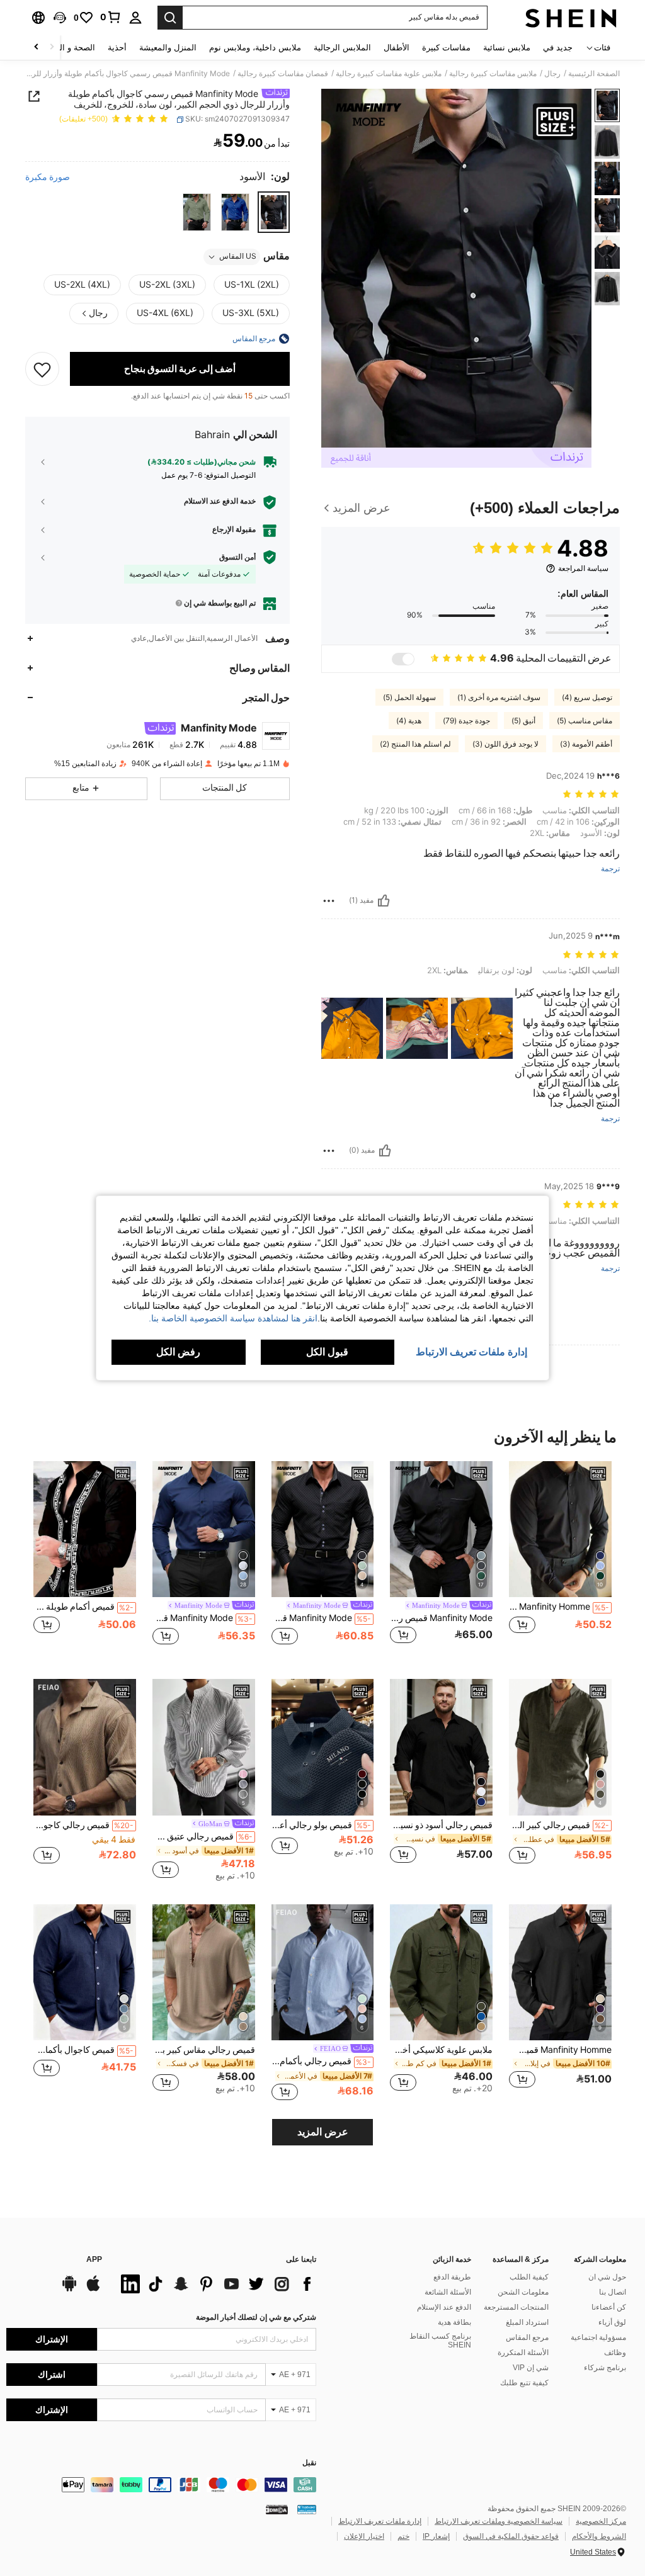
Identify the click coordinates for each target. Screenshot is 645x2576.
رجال (552, 74)
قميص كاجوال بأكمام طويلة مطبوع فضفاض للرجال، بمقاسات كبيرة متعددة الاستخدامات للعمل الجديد (83, 2050)
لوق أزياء (612, 2322)
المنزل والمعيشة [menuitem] (168, 48)
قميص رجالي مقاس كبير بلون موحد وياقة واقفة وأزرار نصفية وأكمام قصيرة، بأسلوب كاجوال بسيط (204, 2050)
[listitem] (560, 1560)
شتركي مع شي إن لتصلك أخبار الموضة (256, 2317)
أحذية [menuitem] (117, 48)
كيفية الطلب (529, 2277)
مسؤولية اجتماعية (598, 2337)
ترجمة (610, 869)
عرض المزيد (323, 2132)
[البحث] (170, 18)
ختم (403, 2536)
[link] (111, 17)
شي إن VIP (531, 2368)
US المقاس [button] (238, 256)
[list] (215, 2284)
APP (94, 2260)
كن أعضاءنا (609, 2307)
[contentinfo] (161, 2485)
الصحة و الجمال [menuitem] (68, 48)
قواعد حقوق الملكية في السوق (511, 2536)
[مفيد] (384, 901)
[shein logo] (571, 18)
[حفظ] (42, 369)
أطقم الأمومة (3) (586, 744)
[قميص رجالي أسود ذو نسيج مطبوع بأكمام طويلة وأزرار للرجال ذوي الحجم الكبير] (441, 1747)
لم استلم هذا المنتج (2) (415, 744)
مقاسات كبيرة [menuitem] (446, 48)
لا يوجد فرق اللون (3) (505, 744)
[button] (60, 18)
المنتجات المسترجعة (516, 2307)
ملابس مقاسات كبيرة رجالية (493, 74)
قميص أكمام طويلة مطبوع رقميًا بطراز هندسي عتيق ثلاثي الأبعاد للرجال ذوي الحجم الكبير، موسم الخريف (83, 1607)
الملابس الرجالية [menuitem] (342, 48)
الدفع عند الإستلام (444, 2307)
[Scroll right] (37, 48)
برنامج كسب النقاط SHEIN (440, 2341)
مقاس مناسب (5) (585, 721)
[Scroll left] (52, 48)
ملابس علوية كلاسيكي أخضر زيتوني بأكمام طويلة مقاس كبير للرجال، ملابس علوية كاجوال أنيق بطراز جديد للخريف (441, 2050)
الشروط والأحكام (599, 2536)
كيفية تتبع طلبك (524, 2383)
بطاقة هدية (454, 2322)
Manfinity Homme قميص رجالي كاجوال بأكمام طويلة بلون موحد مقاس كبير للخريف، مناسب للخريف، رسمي (560, 2050)
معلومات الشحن (523, 2292)
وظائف (615, 2353)
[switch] (403, 659)
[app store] (93, 2290)
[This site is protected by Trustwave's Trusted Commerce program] (307, 2509)
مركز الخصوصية (601, 2521)
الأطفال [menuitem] (397, 48)
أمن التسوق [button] (237, 557)
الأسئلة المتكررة (523, 2353)
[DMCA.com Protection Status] (277, 2509)
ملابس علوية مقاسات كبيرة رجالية (389, 74)
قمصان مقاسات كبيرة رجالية (283, 74)
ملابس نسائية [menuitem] (507, 48)
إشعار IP (436, 2536)
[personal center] (135, 18)
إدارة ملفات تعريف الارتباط (380, 2521)
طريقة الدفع (452, 2277)
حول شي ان (607, 2277)
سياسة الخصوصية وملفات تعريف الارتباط (499, 2521)
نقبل (309, 2463)
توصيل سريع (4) (587, 698)
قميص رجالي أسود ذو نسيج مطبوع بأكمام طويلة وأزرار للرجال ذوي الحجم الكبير (441, 1825)
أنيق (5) (523, 721)
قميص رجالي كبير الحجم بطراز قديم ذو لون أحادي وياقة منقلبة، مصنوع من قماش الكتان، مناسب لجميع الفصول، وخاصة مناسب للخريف (559, 1825)
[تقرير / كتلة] (329, 901)
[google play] (69, 2290)
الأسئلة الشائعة (448, 2292)
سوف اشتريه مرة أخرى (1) (499, 698)
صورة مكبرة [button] (48, 177)
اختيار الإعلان (364, 2536)
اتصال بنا (613, 2292)
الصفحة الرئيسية (594, 74)
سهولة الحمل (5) (409, 698)
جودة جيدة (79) (466, 721)
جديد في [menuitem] (558, 48)
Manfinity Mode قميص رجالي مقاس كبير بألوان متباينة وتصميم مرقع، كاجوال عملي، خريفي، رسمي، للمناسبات (441, 1618)
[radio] (274, 212)
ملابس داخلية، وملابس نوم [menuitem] (255, 48)
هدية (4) (409, 721)
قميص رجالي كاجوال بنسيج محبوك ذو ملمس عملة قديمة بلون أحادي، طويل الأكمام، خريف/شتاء (83, 1825)
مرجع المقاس (527, 2337)
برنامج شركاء (605, 2368)
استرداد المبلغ (527, 2322)
